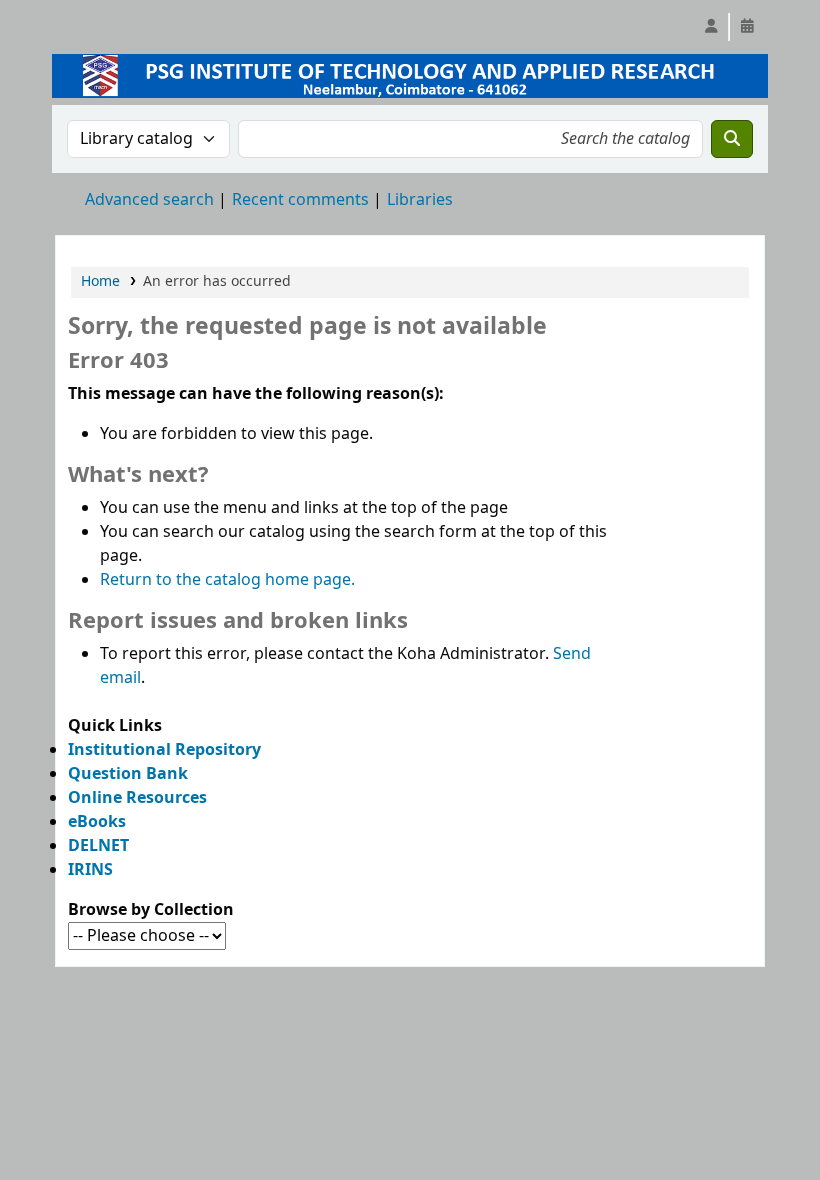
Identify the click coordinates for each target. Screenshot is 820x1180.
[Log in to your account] (711, 27)
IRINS (90, 870)
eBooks (97, 822)
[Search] (732, 139)
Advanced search (149, 200)
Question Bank (128, 774)
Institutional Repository (164, 750)
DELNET (98, 846)
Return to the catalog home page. (227, 580)
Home (100, 281)
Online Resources (137, 798)
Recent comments (300, 200)
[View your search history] (747, 27)
